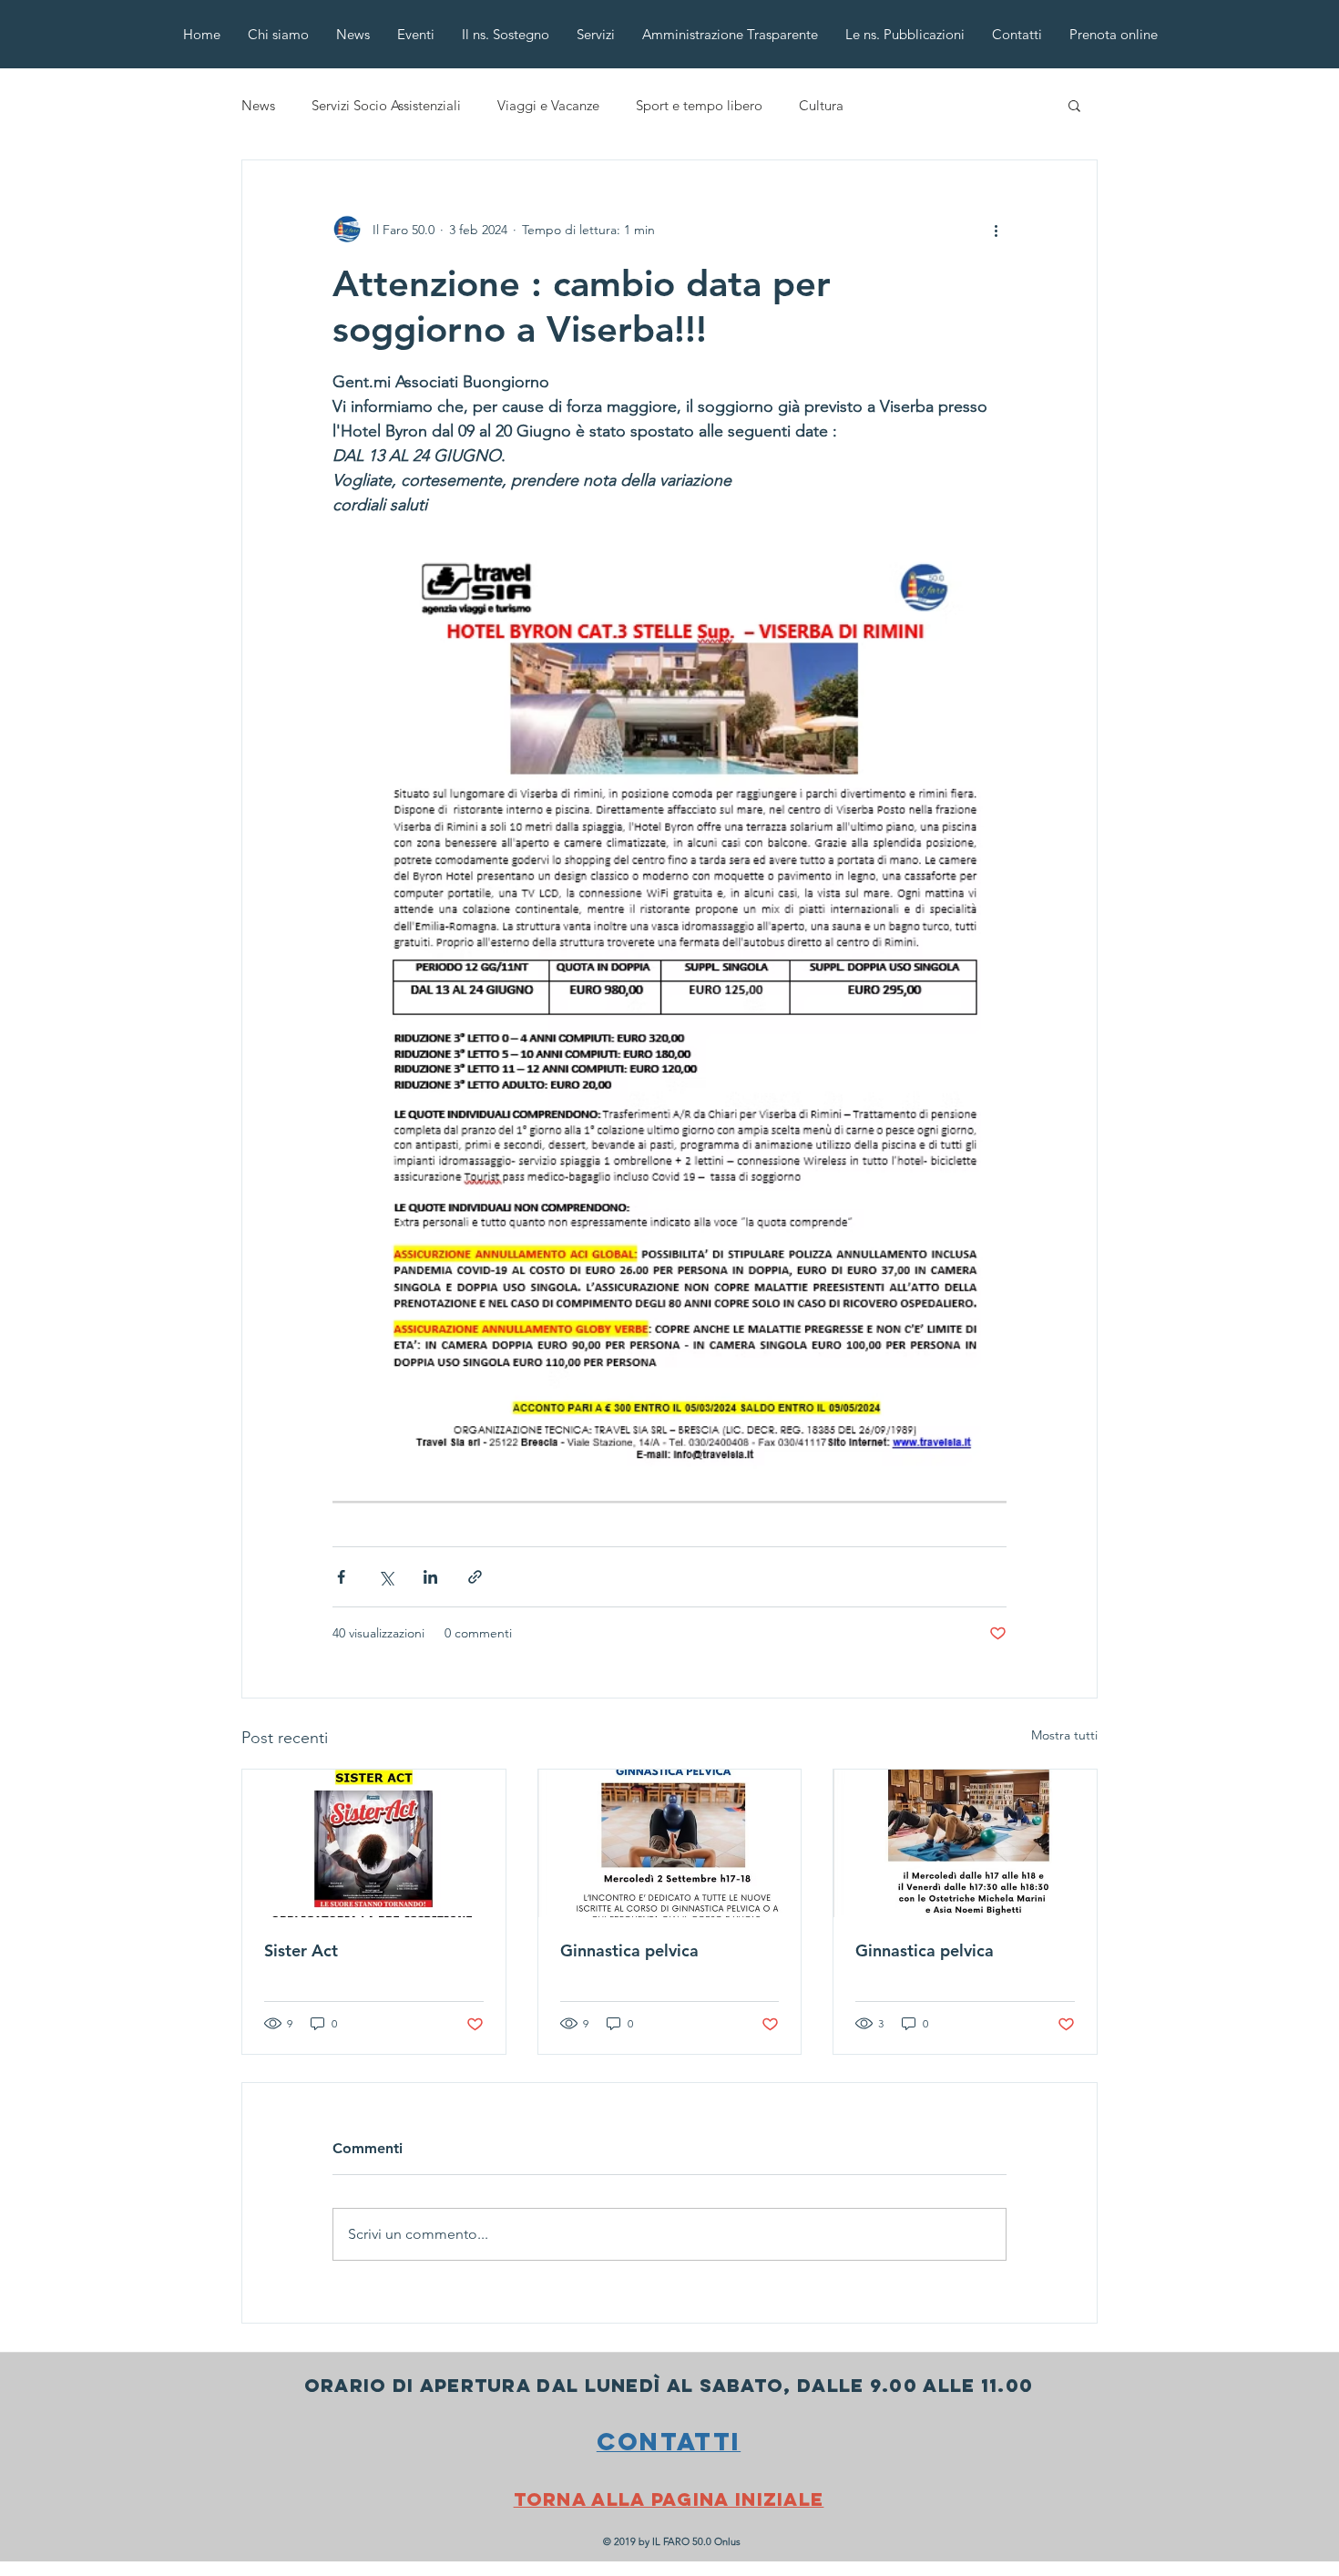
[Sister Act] (374, 1843)
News (258, 105)
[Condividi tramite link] (475, 1577)
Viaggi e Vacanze (548, 105)
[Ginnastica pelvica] (670, 1843)
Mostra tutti (1064, 1735)
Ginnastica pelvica (629, 1950)
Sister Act (301, 1950)
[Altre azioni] (996, 230)
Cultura (821, 105)
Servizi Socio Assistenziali (386, 105)
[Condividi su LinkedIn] (430, 1577)
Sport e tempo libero (699, 105)
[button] (1074, 105)
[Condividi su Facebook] (341, 1577)
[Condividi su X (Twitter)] (386, 1577)
